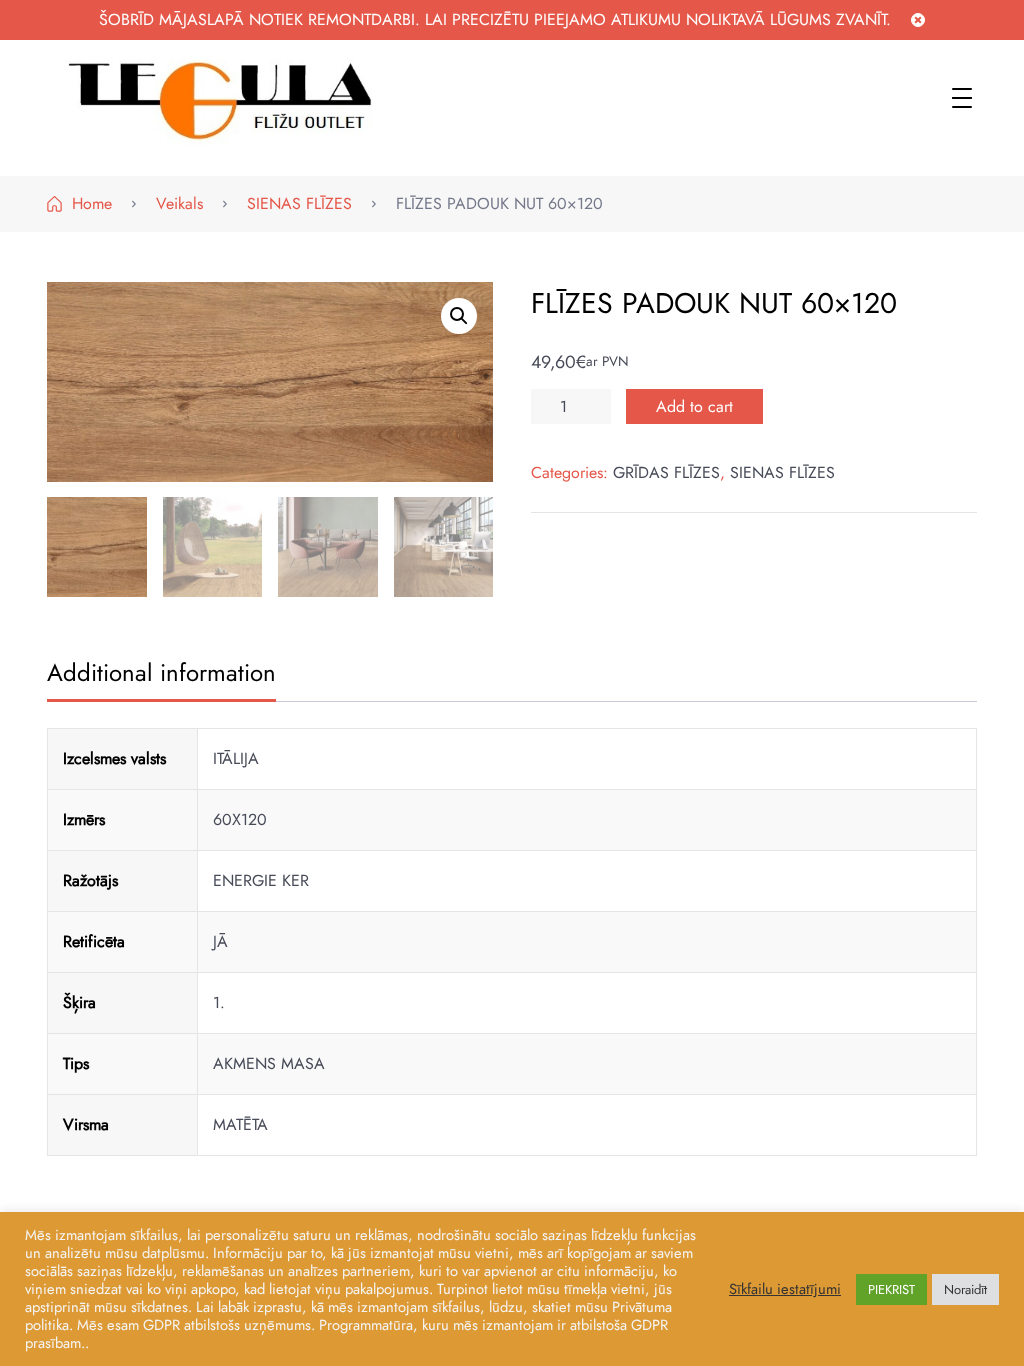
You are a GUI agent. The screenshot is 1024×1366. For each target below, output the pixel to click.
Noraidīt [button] (965, 1289)
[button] (459, 316)
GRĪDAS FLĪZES (666, 472)
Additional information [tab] (161, 672)
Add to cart (694, 406)
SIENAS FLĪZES (782, 472)
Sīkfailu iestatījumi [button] (785, 1289)
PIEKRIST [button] (891, 1289)
